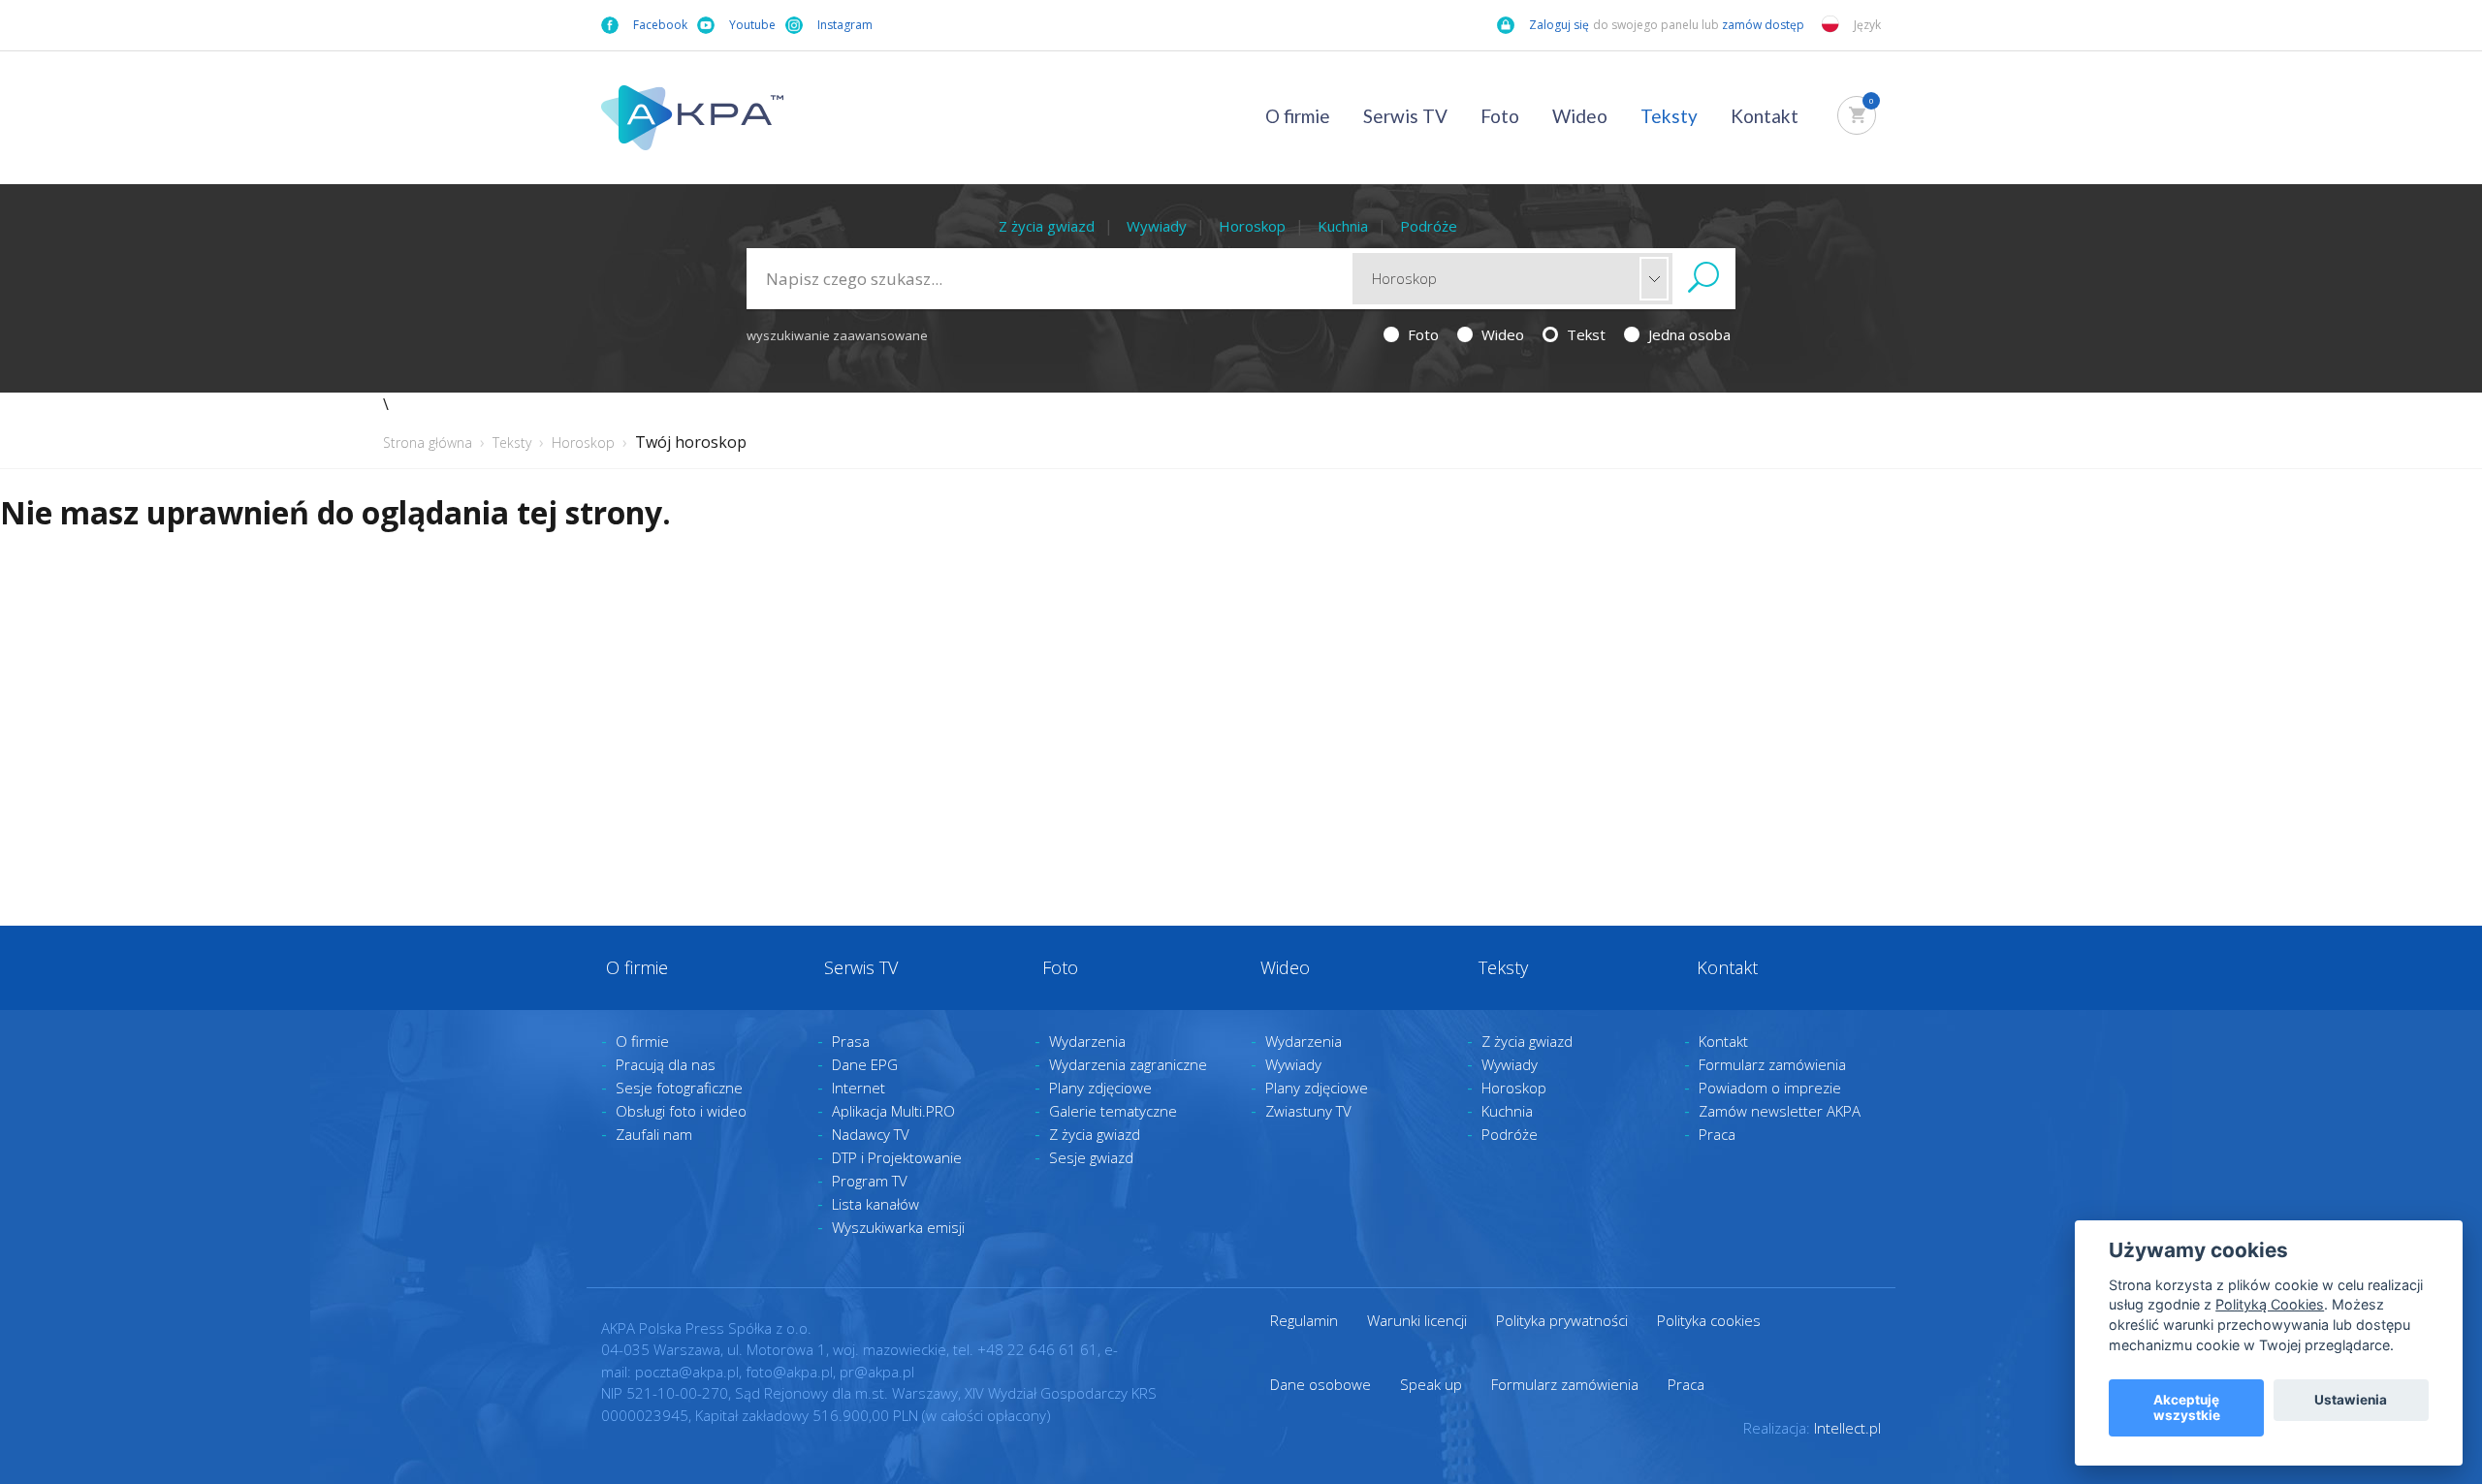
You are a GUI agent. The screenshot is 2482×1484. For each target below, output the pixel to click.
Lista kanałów (875, 1204)
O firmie (1298, 116)
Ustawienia (2351, 1400)
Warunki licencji (1417, 1320)
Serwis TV (1405, 116)
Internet (859, 1088)
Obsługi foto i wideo (681, 1111)
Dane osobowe (1321, 1384)
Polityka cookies (1709, 1320)
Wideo (1580, 116)
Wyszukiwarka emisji (898, 1227)
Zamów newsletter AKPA (1780, 1111)
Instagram (845, 25)
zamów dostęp (1765, 25)
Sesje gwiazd (1091, 1157)
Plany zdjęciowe (1100, 1088)
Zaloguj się (1559, 25)
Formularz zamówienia (1772, 1064)
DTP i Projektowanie (897, 1157)
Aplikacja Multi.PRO (893, 1111)
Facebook (660, 25)
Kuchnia (1343, 226)
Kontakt (1765, 116)
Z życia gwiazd (1047, 226)
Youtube (752, 25)
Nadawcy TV (871, 1134)
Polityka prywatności (1562, 1320)
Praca (1717, 1134)
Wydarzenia (1087, 1041)
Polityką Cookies (2270, 1304)
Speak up (1431, 1384)
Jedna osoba (1687, 334)
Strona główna (428, 442)
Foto (1500, 116)
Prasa (851, 1041)
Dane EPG (865, 1064)
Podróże (1429, 226)
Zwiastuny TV (1308, 1111)
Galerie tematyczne (1113, 1111)
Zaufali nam (654, 1134)
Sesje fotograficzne (679, 1088)
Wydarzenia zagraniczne (1128, 1064)
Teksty (1669, 116)
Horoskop (1252, 226)
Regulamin (1304, 1320)
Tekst (1584, 334)
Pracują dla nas (666, 1064)
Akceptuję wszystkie (2187, 1407)
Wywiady (1157, 226)
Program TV (870, 1181)
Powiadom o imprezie (1770, 1088)
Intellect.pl (1847, 1428)
